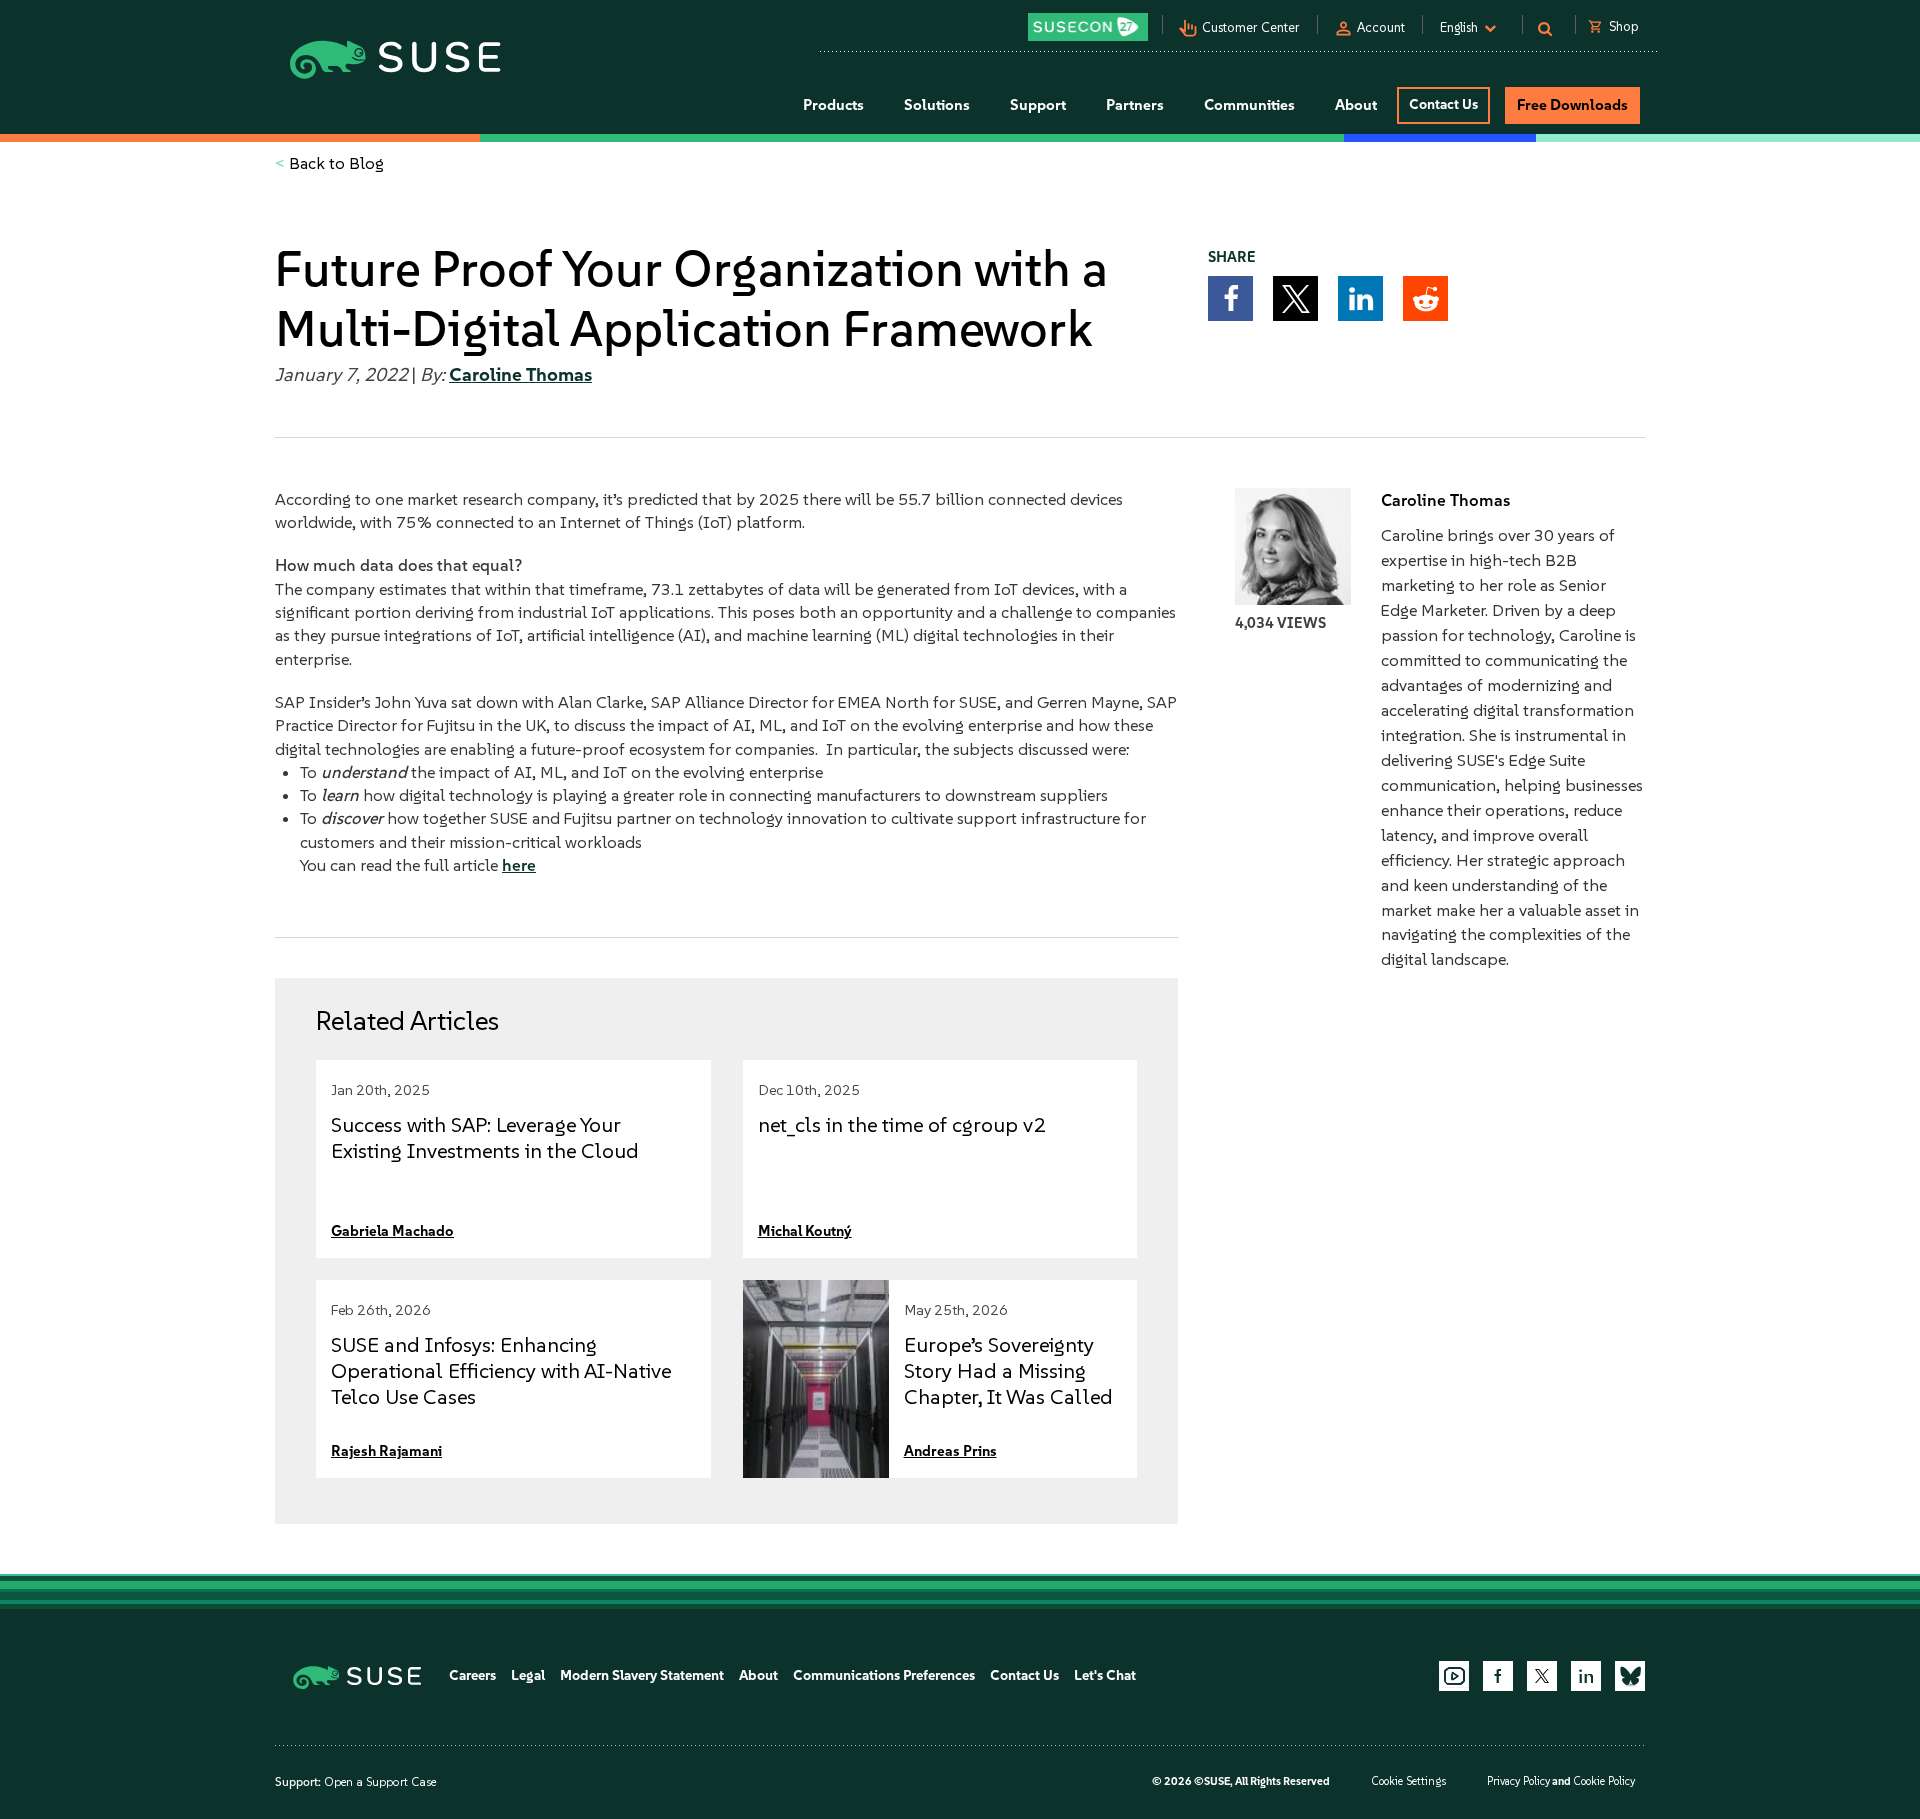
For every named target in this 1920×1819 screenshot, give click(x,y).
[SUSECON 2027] (1088, 27)
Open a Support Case (380, 1782)
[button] (1230, 298)
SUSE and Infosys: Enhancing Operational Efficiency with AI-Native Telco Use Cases (501, 1370)
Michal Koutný (805, 1231)
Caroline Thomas (520, 375)
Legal (528, 1675)
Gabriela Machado (392, 1231)
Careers (472, 1675)
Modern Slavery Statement (642, 1675)
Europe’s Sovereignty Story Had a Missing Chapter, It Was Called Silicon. (1008, 1383)
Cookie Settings (1408, 1781)
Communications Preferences (884, 1675)
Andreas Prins (950, 1451)
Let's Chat (1105, 1675)
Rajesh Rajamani (386, 1451)
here (519, 865)
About (758, 1675)
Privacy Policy (1518, 1781)
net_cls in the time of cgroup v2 (901, 1124)
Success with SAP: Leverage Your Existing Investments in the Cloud (485, 1137)
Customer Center (1251, 27)
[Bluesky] (1630, 1676)
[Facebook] (1498, 1676)
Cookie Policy (1604, 1781)
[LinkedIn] (1586, 1676)
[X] (1542, 1676)
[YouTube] (1454, 1676)
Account (1381, 27)
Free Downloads (1572, 105)
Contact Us (1443, 104)
